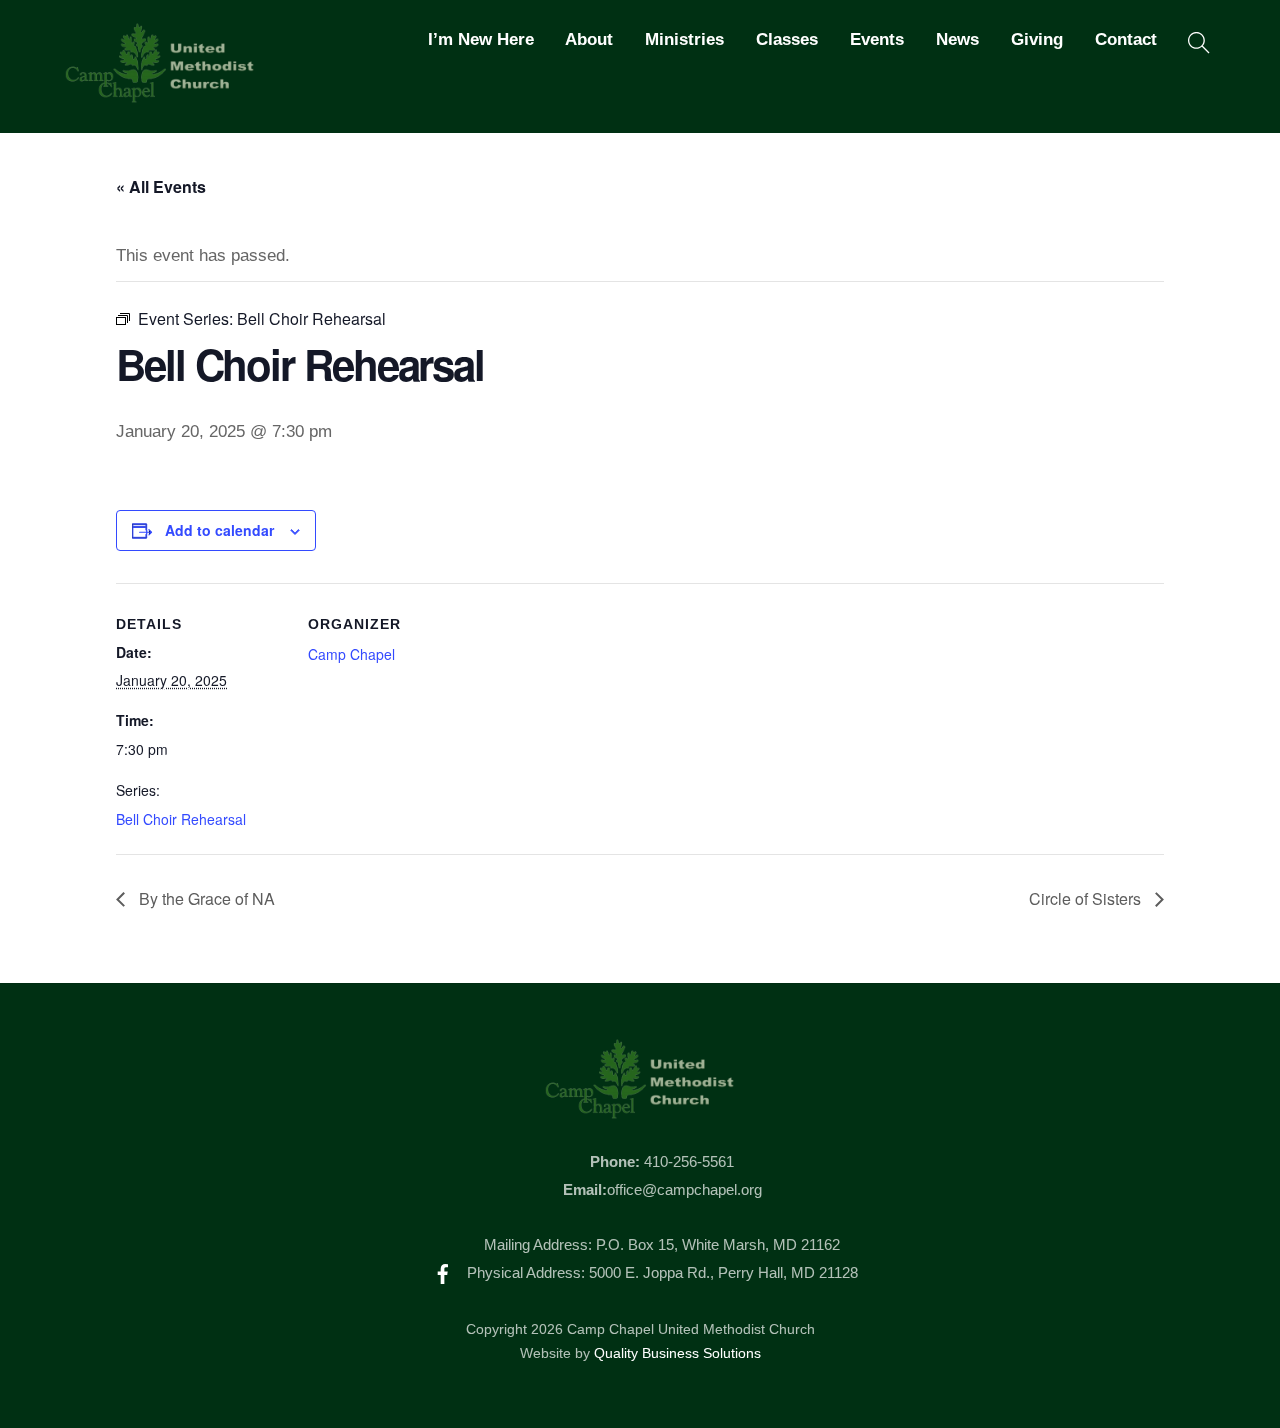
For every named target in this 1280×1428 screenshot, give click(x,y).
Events (877, 39)
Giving (1037, 39)
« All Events (161, 186)
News (957, 39)
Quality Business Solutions (677, 1353)
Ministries (684, 39)
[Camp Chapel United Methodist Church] (160, 94)
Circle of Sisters (1087, 898)
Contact (1126, 39)
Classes (787, 39)
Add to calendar (219, 530)
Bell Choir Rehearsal (181, 819)
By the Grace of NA (205, 898)
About (589, 39)
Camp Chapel (351, 654)
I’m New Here (481, 39)
